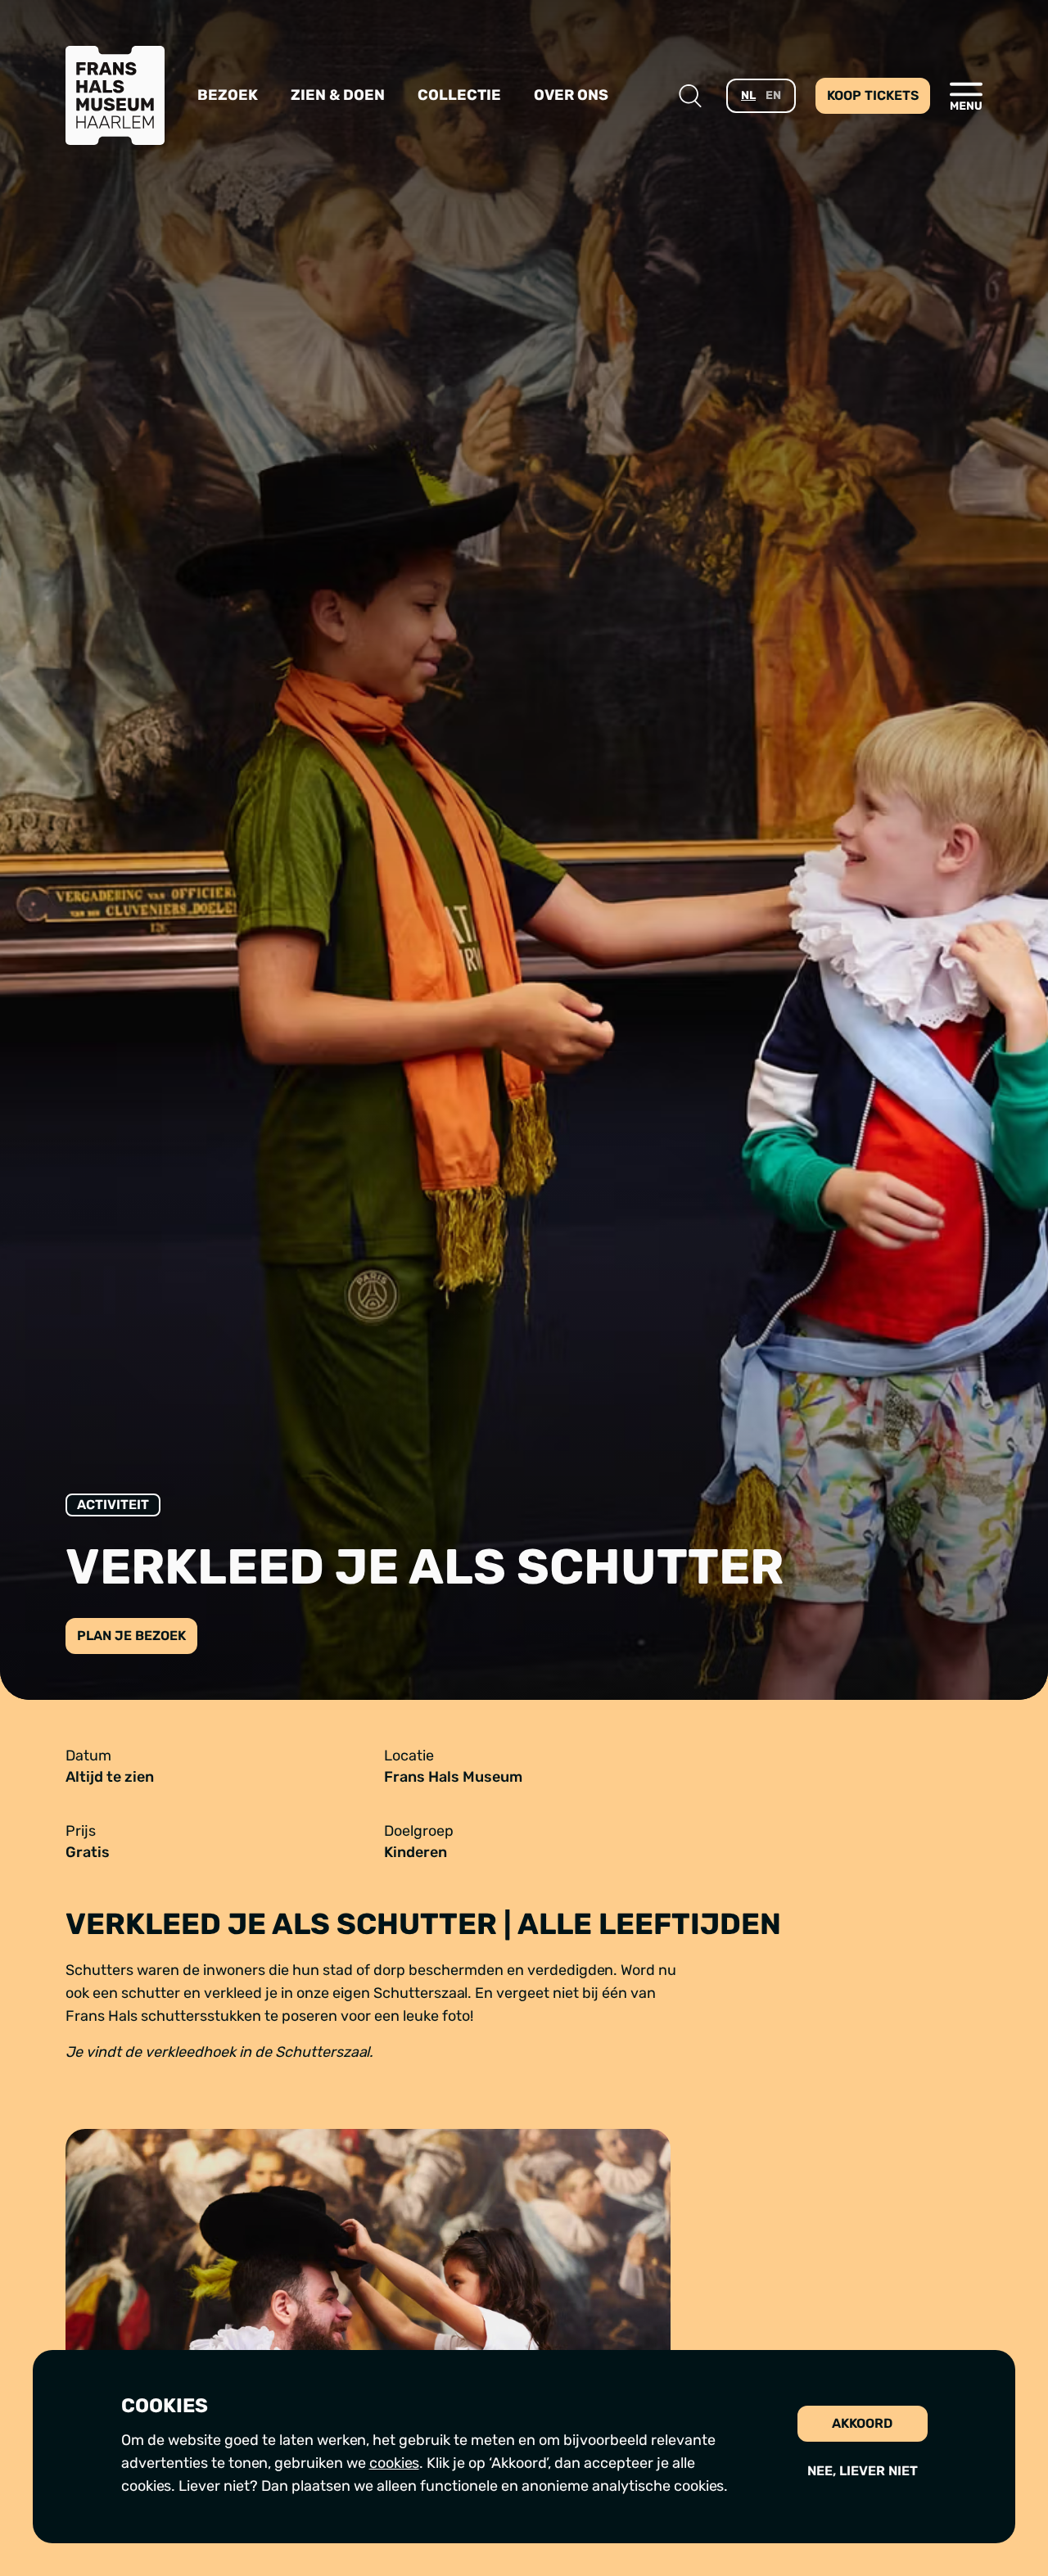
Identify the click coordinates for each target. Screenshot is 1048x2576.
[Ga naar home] (115, 95)
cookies (394, 2463)
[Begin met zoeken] (690, 96)
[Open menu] (966, 96)
